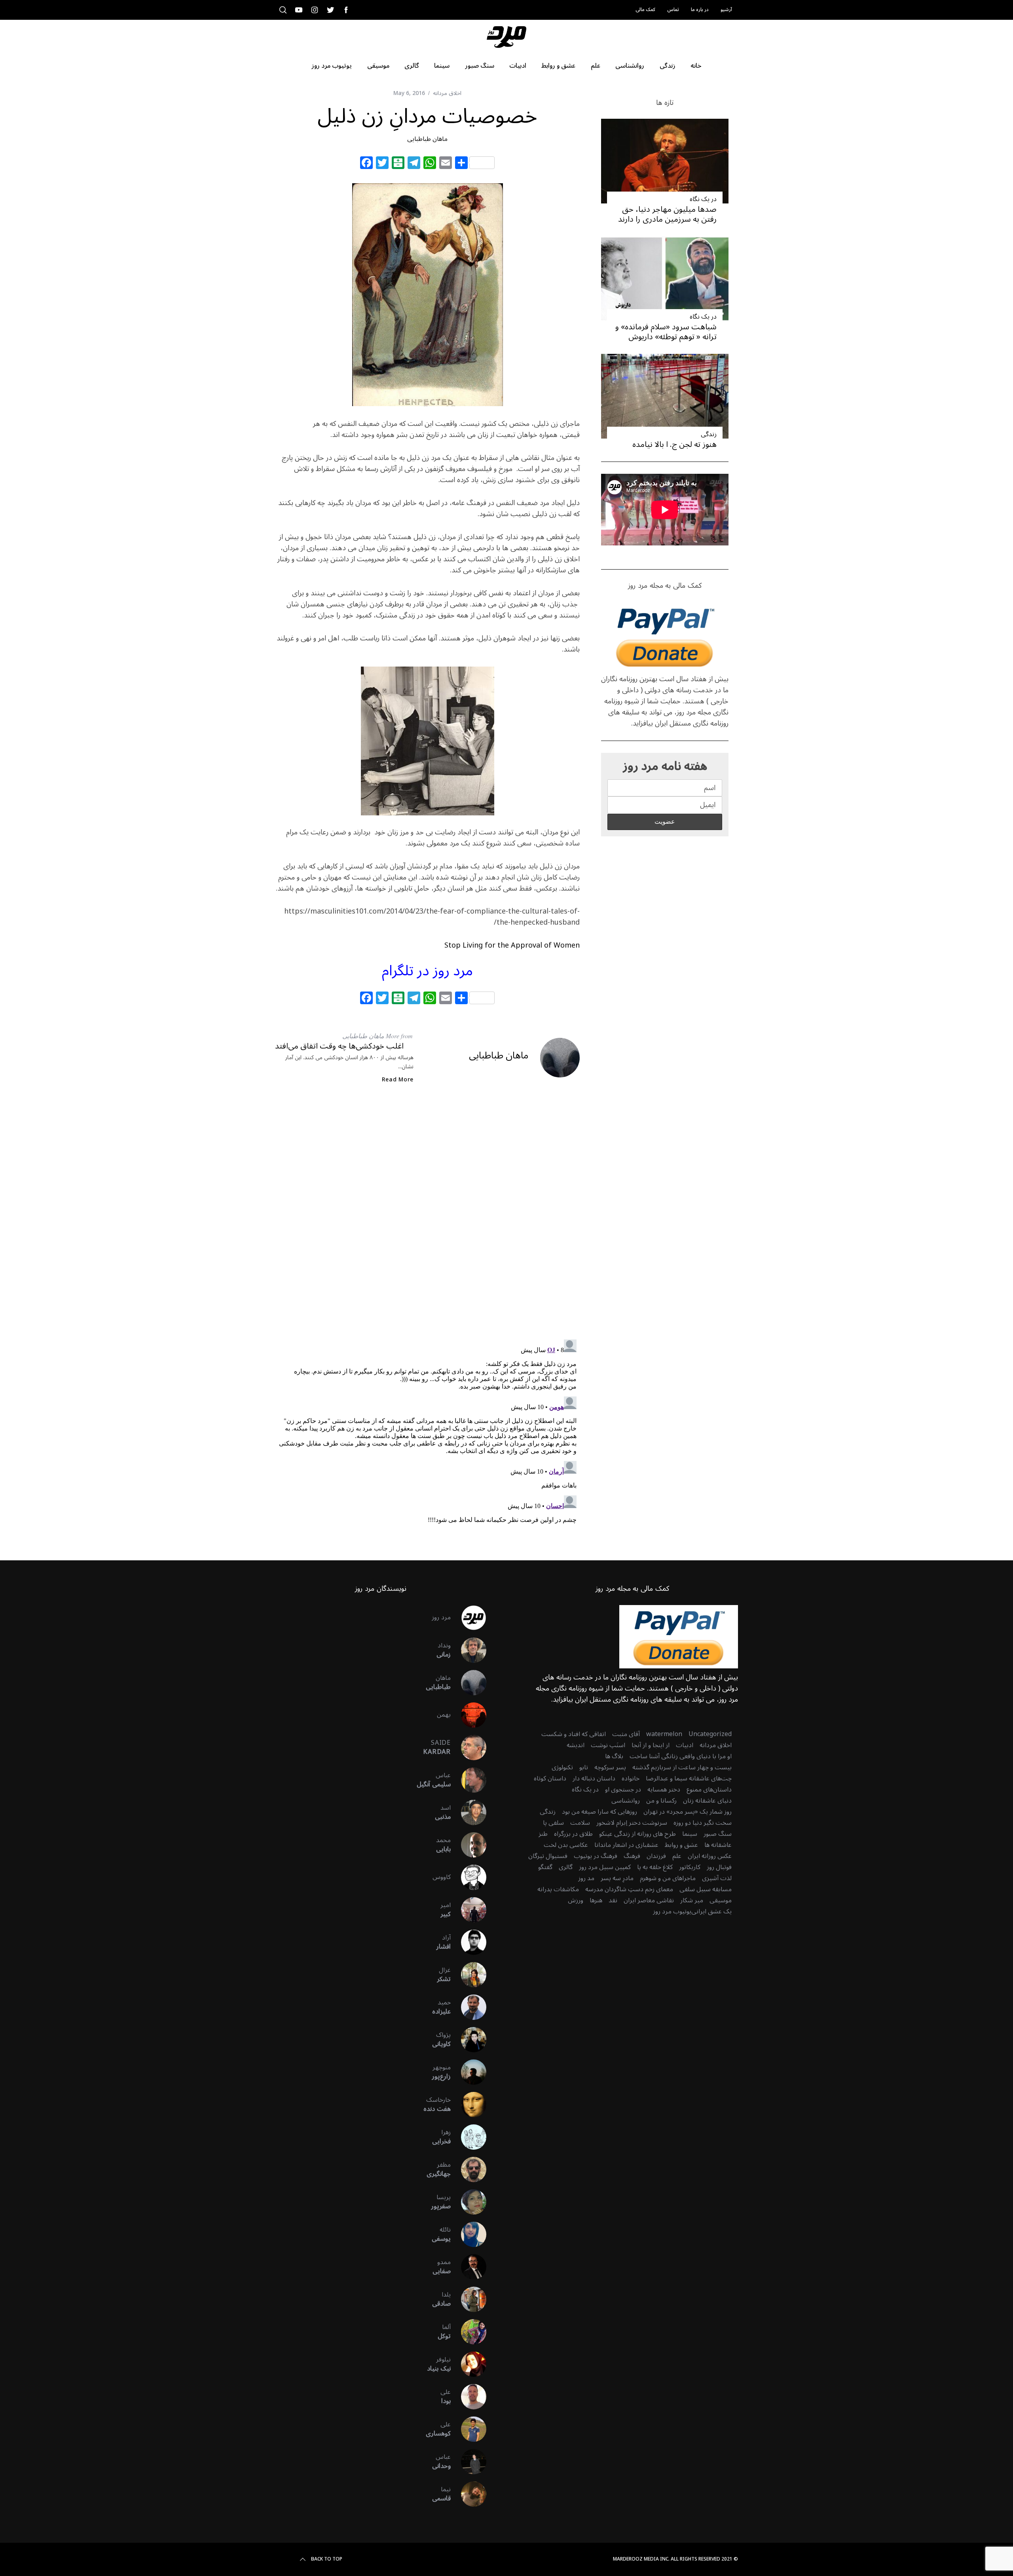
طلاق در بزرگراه (573, 1834)
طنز (543, 1834)
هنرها (596, 1900)
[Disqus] (427, 1218)
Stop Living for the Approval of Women (512, 945)
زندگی (709, 434)
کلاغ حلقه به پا (655, 1867)
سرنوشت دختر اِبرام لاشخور (632, 1823)
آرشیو (726, 10)
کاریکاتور (690, 1867)
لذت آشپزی (717, 1878)
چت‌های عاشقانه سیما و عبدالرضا (689, 1778)
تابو (584, 1767)
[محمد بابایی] (469, 1845)
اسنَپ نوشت (608, 1745)
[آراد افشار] (469, 1942)
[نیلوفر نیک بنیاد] (469, 2364)
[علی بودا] (469, 2397)
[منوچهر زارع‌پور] (469, 2072)
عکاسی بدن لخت (566, 1845)
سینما (690, 1834)
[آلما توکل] (469, 2332)
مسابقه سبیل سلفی (706, 1889)
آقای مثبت (626, 1734)
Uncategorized (710, 1734)
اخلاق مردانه (447, 93)
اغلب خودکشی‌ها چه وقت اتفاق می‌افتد (339, 1046)
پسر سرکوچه (610, 1767)
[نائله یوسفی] (469, 2234)
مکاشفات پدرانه (558, 1889)
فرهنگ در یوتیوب (596, 1856)
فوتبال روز (719, 1867)
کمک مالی (645, 10)
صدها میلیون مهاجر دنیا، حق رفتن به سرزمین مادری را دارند (667, 214)
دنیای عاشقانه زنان (707, 1801)
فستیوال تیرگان (548, 1856)
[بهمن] (469, 1715)
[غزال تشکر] (469, 1975)
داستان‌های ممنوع (709, 1790)
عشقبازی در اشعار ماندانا (626, 1845)
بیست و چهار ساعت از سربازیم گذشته (682, 1767)
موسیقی (721, 1900)
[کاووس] (469, 1877)
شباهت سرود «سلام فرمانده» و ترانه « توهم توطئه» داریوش (666, 332)
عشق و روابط (681, 1845)
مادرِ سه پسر (617, 1878)
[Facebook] (366, 164)
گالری (566, 1867)
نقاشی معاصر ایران (649, 1900)
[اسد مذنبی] (469, 1812)
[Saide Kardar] (469, 1748)
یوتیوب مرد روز (672, 1911)
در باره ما (700, 10)
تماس (673, 10)
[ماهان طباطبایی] (469, 1683)
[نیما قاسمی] (469, 2494)
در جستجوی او (623, 1790)
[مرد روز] (469, 1618)
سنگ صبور (718, 1834)
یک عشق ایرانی (711, 1911)
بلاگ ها (614, 1756)
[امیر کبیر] (469, 1910)
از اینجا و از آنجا (651, 1745)
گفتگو (545, 1867)
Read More (398, 1080)
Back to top (327, 2559)
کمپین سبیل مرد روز (605, 1867)
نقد (613, 1900)
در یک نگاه (703, 199)
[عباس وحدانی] (469, 2462)
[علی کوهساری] (469, 2429)
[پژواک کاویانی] (469, 2040)
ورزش (576, 1900)
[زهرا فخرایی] (469, 2137)
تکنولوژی (562, 1767)
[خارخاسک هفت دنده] (469, 2105)
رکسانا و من (661, 1801)
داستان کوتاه (550, 1778)
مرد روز (441, 1617)
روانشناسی (626, 1801)
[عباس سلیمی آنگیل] (469, 1780)
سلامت (580, 1823)
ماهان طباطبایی (427, 139)
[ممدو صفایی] (469, 2267)
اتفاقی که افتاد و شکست (574, 1734)
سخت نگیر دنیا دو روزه (703, 1823)
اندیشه (576, 1745)
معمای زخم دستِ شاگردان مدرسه (629, 1889)
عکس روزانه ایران (710, 1856)
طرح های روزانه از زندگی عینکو (637, 1834)
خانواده (631, 1778)
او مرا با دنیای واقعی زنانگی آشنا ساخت (681, 1756)
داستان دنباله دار (594, 1778)
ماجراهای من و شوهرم (668, 1878)
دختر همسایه (664, 1790)
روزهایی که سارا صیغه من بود (599, 1812)
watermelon (664, 1734)
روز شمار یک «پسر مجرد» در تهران (688, 1812)
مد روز (586, 1878)
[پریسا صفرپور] (469, 2202)
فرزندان (656, 1856)
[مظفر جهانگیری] (469, 2169)
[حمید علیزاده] (469, 2007)
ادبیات (685, 1745)
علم (677, 1856)
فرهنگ (632, 1856)
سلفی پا (553, 1823)
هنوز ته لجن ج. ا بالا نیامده (674, 445)
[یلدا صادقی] (469, 2299)
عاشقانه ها (718, 1845)
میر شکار (692, 1900)
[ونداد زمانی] (469, 1650)
